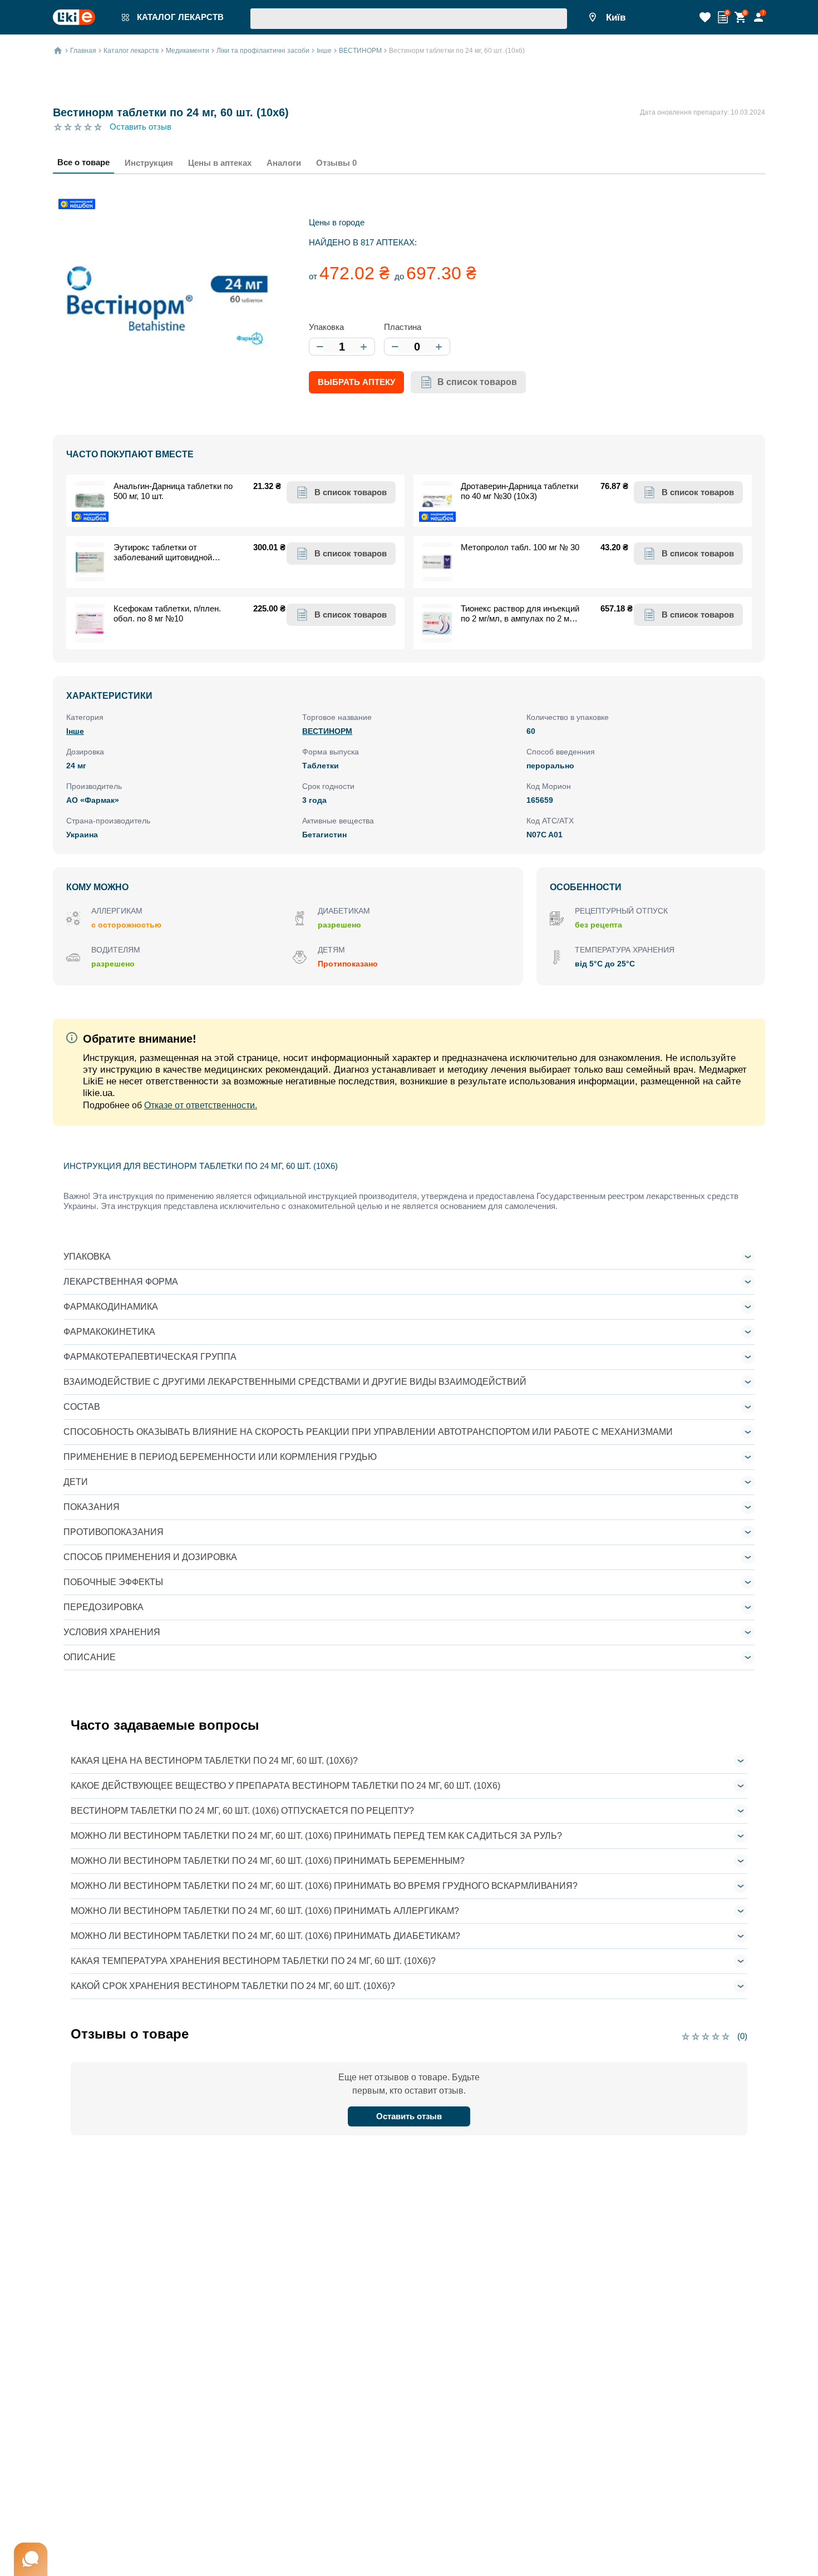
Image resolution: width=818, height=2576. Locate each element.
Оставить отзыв (141, 127)
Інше (75, 731)
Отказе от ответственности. (201, 1105)
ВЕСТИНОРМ (327, 731)
